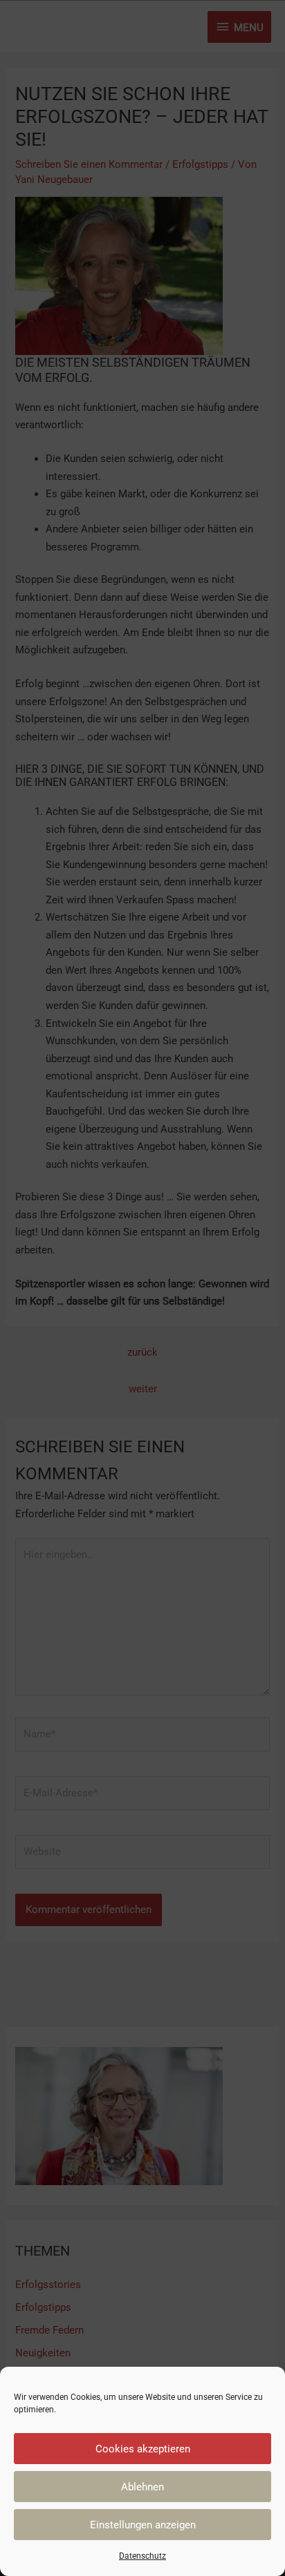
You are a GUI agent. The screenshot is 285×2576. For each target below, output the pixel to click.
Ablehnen (142, 2487)
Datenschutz (142, 2556)
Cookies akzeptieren (143, 2449)
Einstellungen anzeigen (143, 2525)
